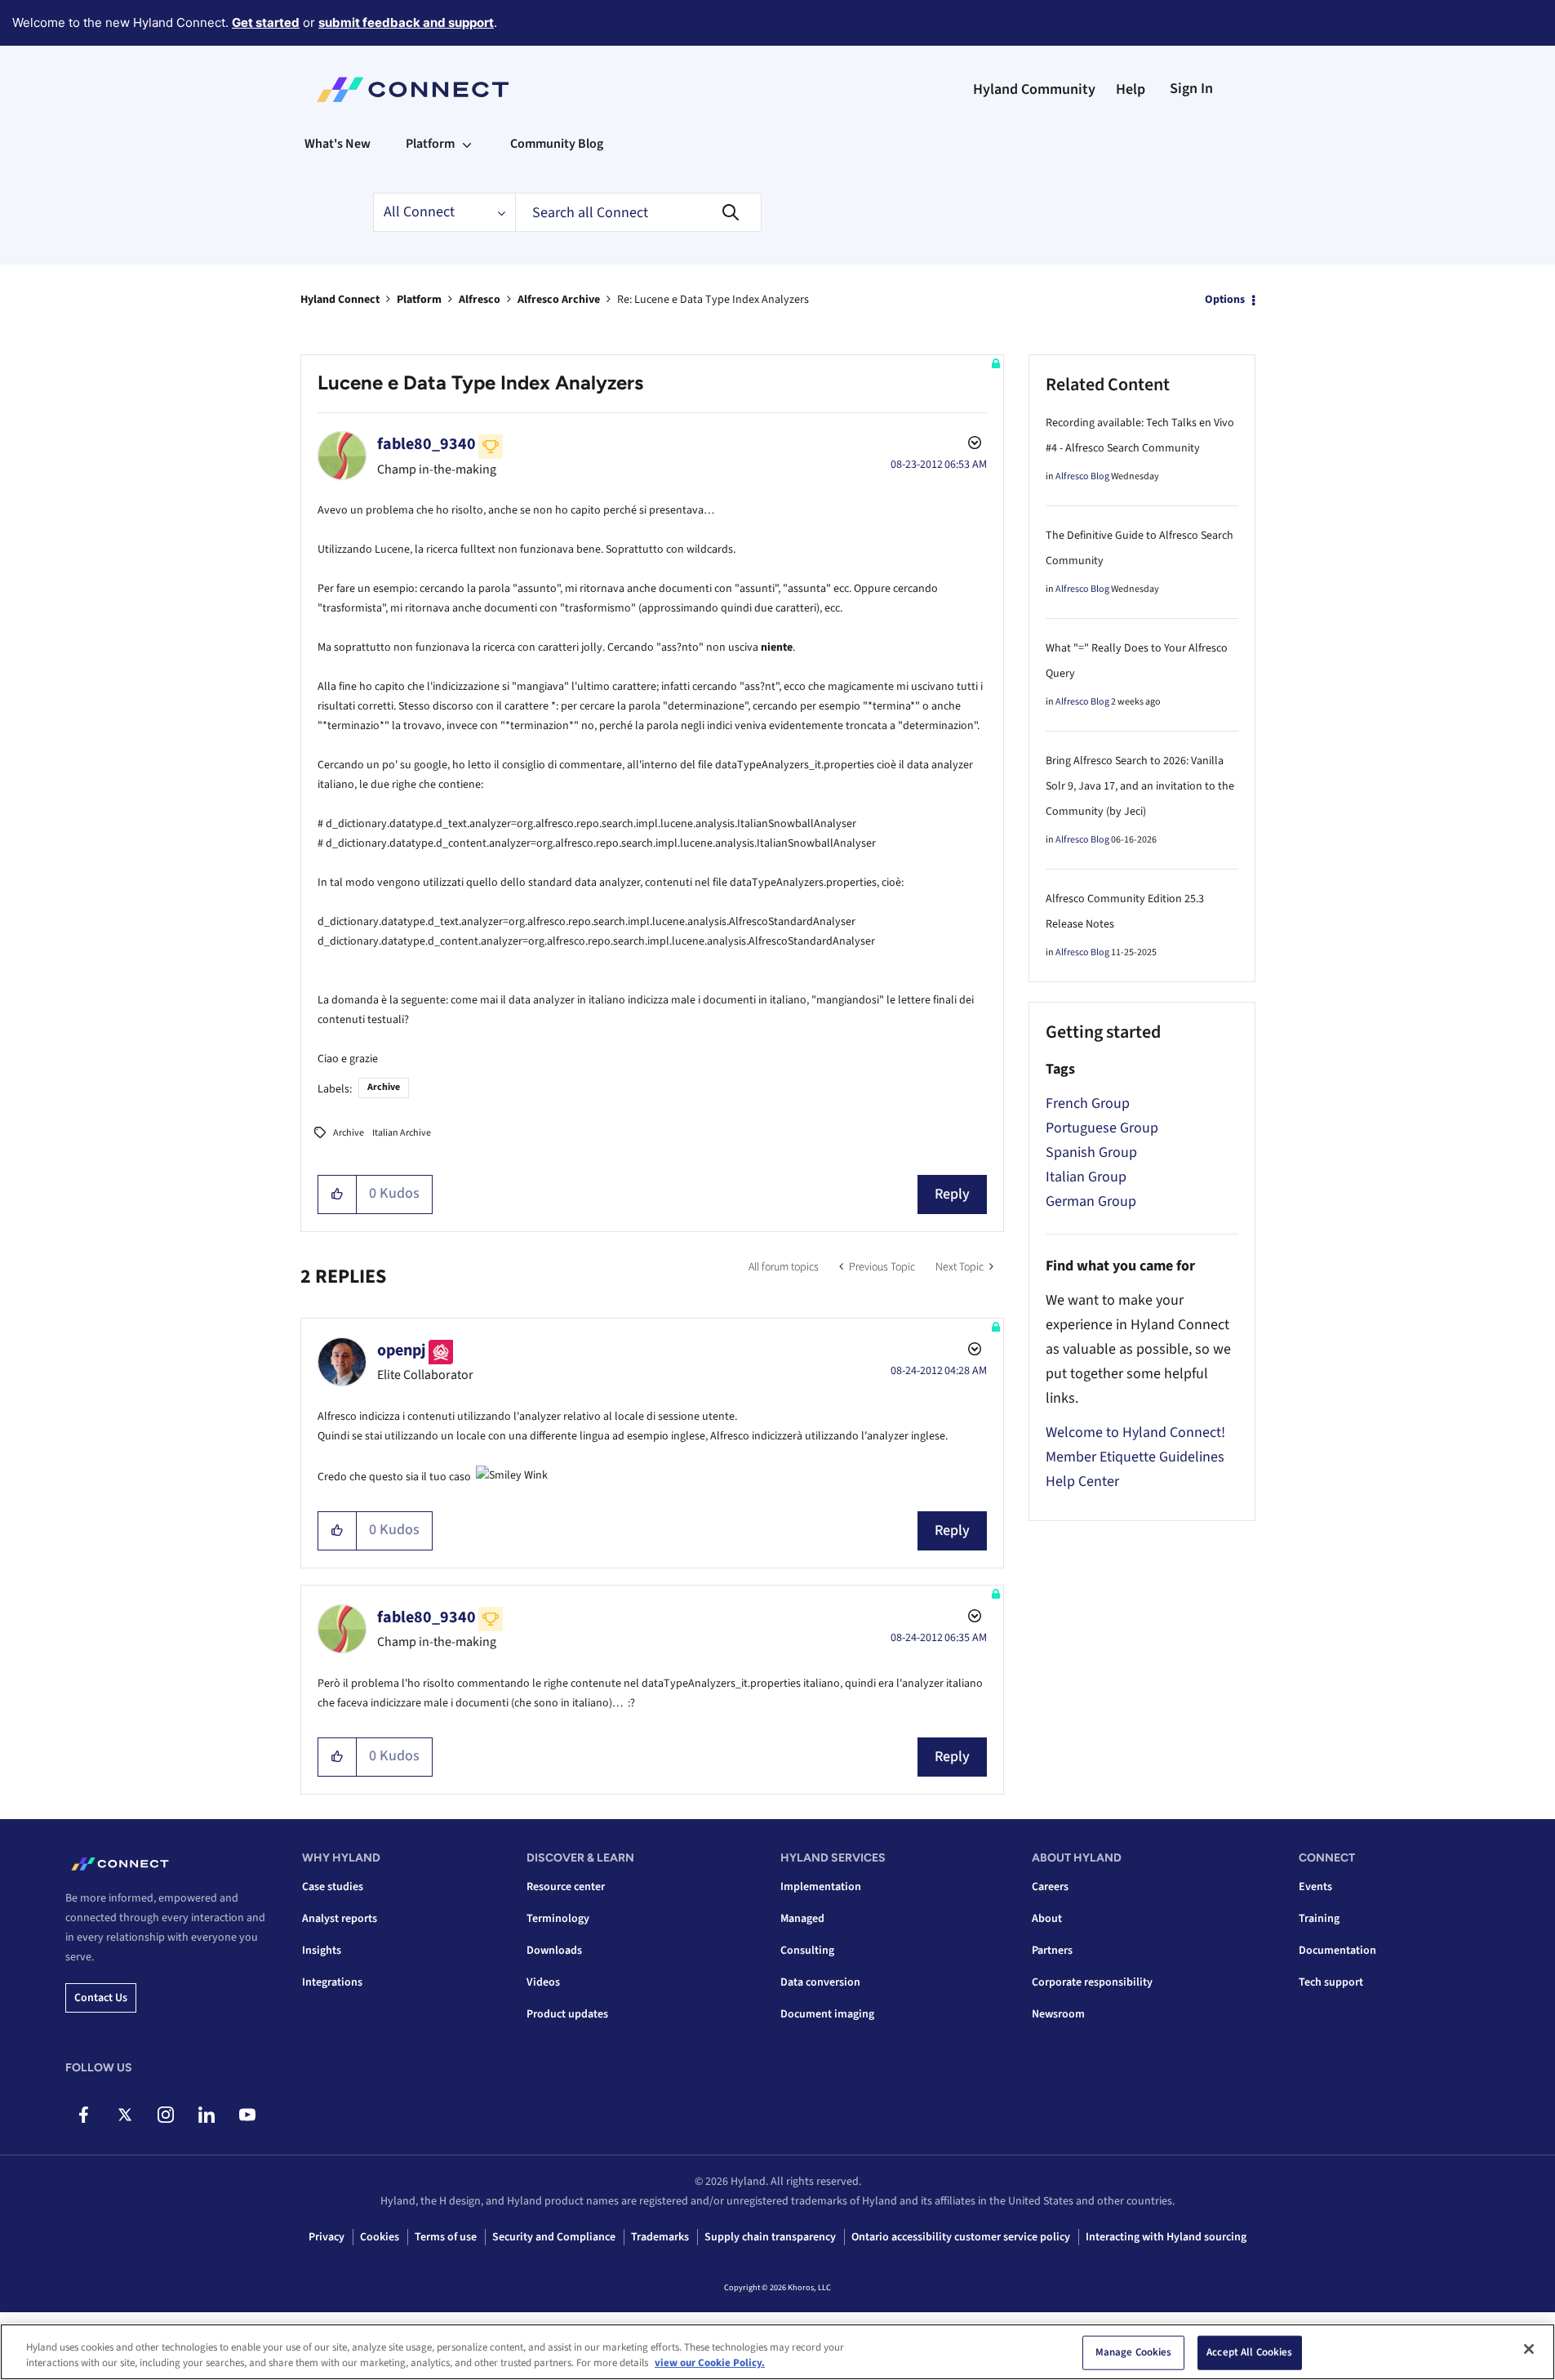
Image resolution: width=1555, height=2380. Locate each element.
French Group (1088, 1103)
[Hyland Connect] (413, 90)
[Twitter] (124, 2115)
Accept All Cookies (1249, 2352)
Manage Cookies (1134, 2352)
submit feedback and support (406, 22)
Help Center (1082, 1481)
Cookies (380, 2237)
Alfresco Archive (559, 300)
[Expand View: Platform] (467, 144)
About (1047, 1919)
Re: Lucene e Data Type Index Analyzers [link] (713, 300)
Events (1315, 1887)
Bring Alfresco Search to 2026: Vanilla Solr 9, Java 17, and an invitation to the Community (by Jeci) (1140, 786)
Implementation (821, 1887)
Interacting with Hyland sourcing (1166, 2237)
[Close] (1529, 2349)
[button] (338, 1194)
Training (1319, 1919)
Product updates (567, 2014)
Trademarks (660, 2237)
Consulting (807, 1951)
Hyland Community (1034, 89)
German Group (1091, 1201)
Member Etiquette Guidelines (1135, 1457)
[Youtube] (247, 2115)
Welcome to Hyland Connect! (1135, 1432)
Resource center (566, 1887)
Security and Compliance (554, 2237)
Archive (384, 1087)
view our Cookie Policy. (710, 2363)
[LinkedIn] (206, 2115)
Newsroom (1058, 2014)
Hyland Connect (340, 300)
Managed (802, 1919)
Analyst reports (340, 1919)
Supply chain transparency (770, 2237)
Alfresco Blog (1082, 476)
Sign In (1191, 89)
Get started (266, 22)
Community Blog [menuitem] (557, 144)
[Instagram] (165, 2115)
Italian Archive (402, 1133)
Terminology (558, 1919)
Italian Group (1086, 1177)
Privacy (327, 2237)
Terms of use (446, 2237)
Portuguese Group (1102, 1128)
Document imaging (827, 2014)
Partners (1052, 1951)
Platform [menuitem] (430, 144)
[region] (777, 2352)
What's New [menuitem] (338, 144)
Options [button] (1225, 300)
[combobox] (638, 212)
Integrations (332, 1982)
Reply (952, 1194)
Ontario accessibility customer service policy (961, 2237)
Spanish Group (1091, 1152)
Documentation (1337, 1951)
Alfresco (480, 300)
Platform (419, 300)
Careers (1050, 1887)
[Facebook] (84, 2115)
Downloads (554, 1951)
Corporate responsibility (1092, 1982)
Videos (543, 1982)
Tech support (1331, 1982)
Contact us (101, 1998)
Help (1131, 89)
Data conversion (820, 1982)
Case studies (333, 1887)
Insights (322, 1951)
